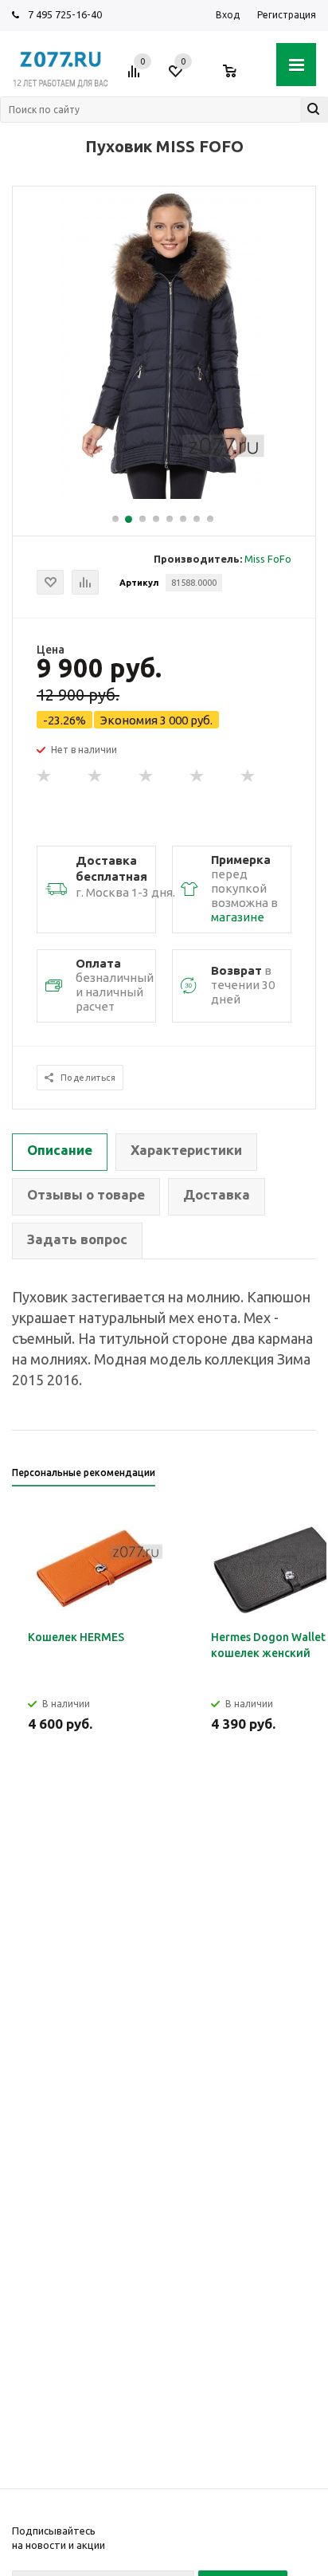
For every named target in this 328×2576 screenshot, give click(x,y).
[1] (45, 776)
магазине (238, 917)
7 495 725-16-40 (65, 14)
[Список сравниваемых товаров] (136, 77)
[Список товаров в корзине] (238, 77)
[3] (146, 776)
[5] (248, 776)
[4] (197, 776)
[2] (96, 776)
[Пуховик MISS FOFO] (164, 495)
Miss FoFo (268, 559)
